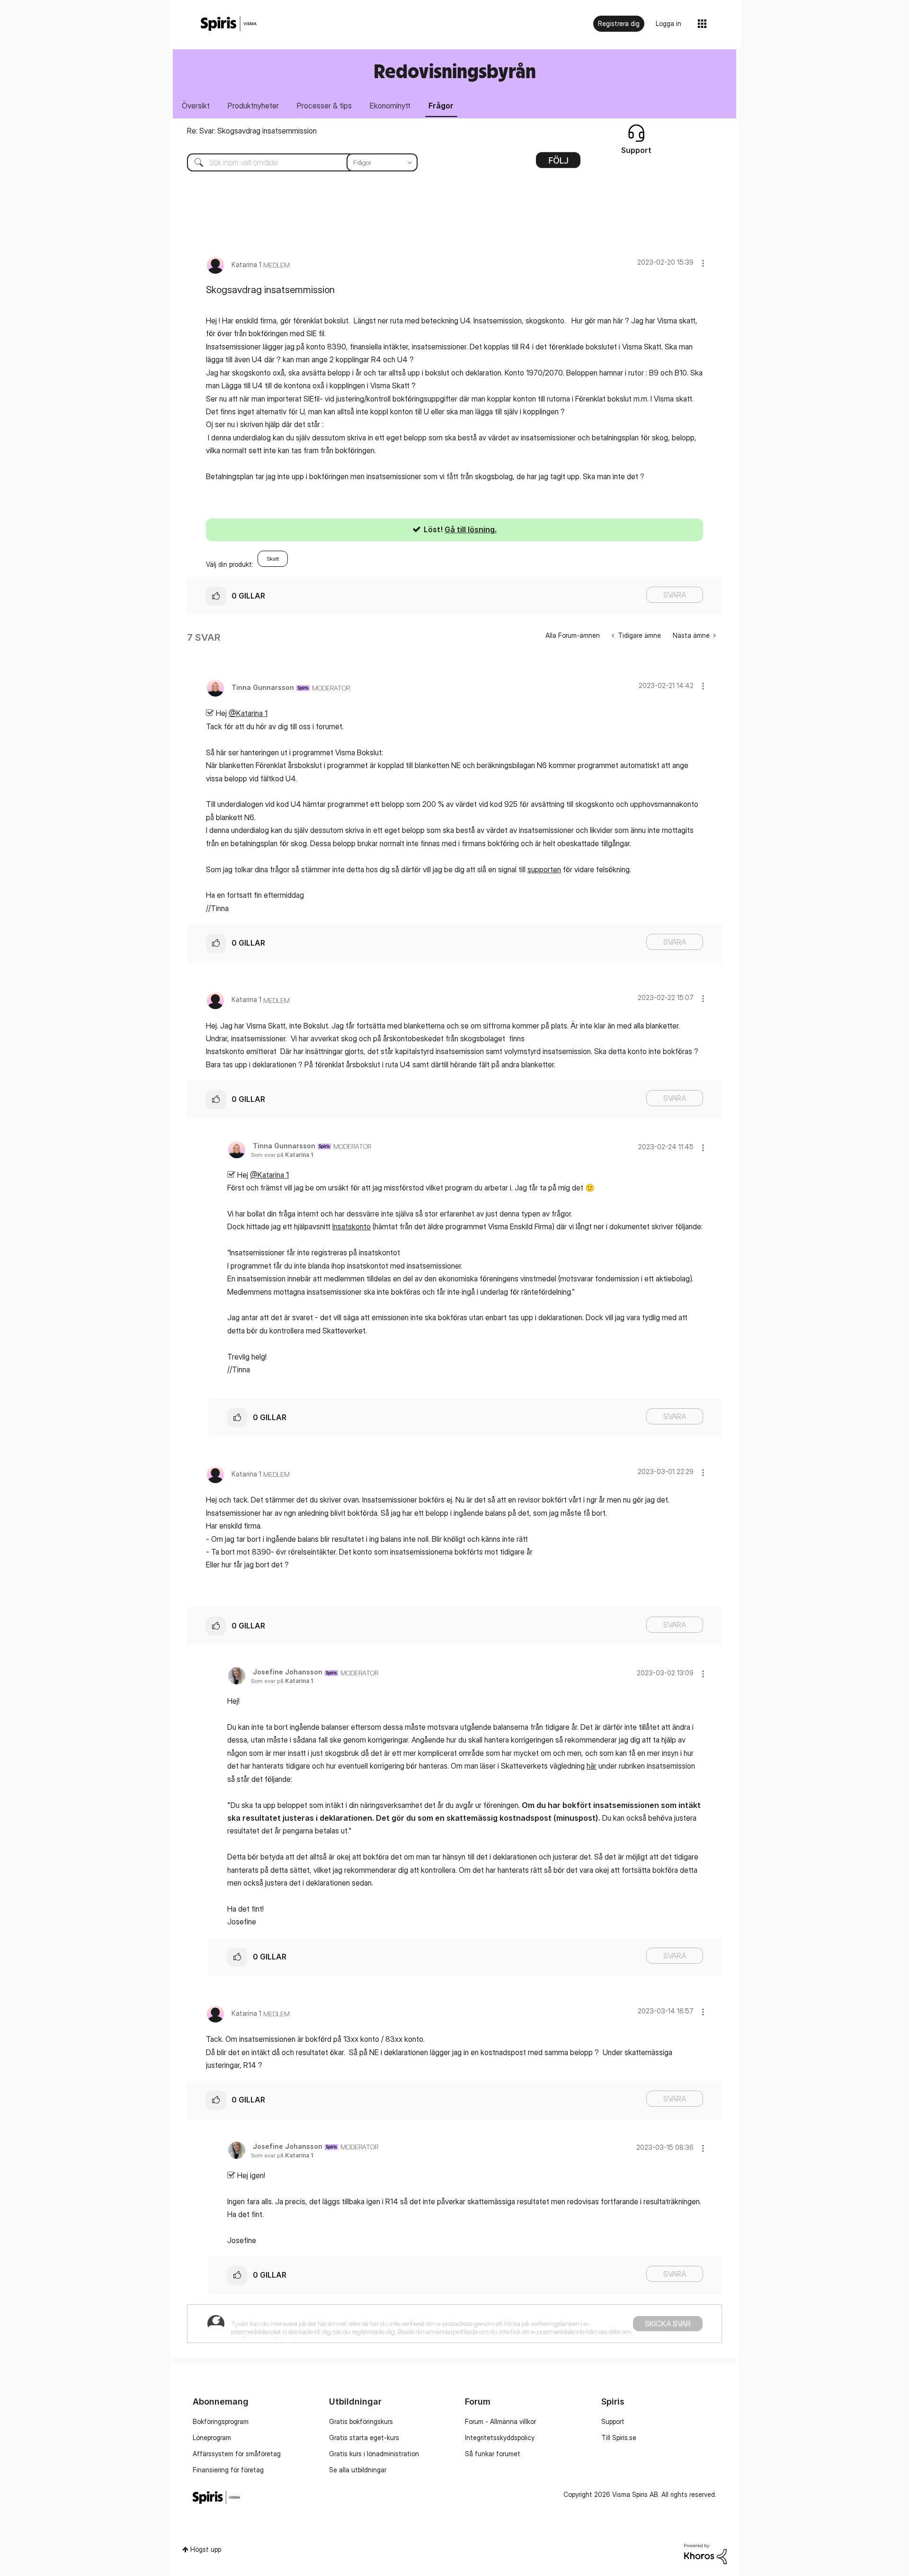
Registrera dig (619, 23)
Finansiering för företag (228, 2470)
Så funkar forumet (493, 2454)
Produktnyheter (253, 106)
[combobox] (295, 162)
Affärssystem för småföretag (237, 2454)
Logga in (668, 23)
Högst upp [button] (206, 2549)
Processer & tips (324, 106)
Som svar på (282, 1155)
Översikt (196, 106)
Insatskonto (352, 1226)
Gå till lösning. (471, 529)
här (592, 1766)
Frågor (441, 106)
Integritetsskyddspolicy (500, 2437)
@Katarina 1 (248, 713)
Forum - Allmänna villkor (500, 2421)
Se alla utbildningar (358, 2470)
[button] (703, 263)
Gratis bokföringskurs (361, 2421)
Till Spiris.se (619, 2437)
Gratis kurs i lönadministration (374, 2454)
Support (613, 2421)
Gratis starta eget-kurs (364, 2437)
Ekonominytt (390, 106)
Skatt (273, 559)
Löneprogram (212, 2437)
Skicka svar (668, 2324)
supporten (544, 869)
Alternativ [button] (558, 163)
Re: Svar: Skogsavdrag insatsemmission (252, 131)
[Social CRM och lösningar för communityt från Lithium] (705, 2553)
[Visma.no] (229, 24)
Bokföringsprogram (221, 2421)
